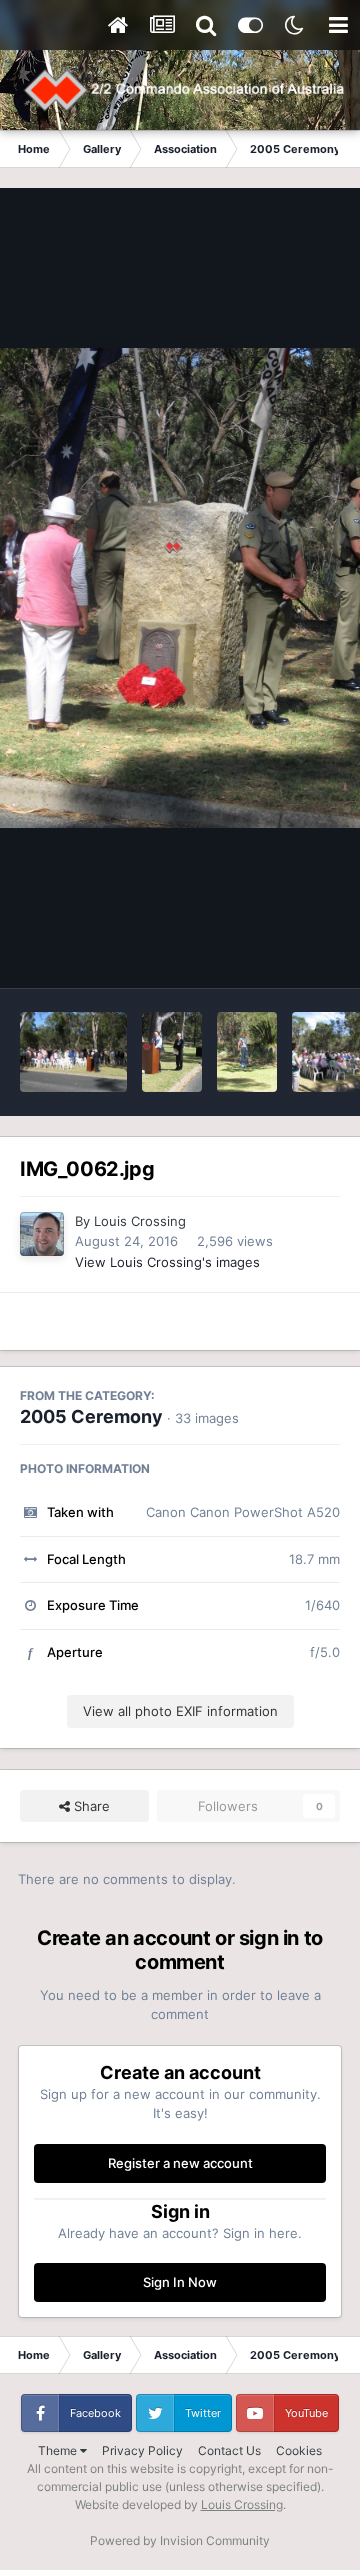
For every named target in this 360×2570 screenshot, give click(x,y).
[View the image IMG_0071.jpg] (73, 1052)
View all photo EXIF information (180, 1711)
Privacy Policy (142, 2450)
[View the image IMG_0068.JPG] (247, 1052)
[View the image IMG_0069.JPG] (172, 1052)
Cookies (299, 2450)
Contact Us (229, 2450)
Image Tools (278, 952)
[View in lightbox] (180, 588)
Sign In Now (180, 2282)
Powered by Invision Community (180, 2540)
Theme (59, 2450)
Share (90, 1806)
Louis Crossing (140, 1221)
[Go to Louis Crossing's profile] (42, 1234)
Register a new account (180, 2163)
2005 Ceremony (91, 1416)
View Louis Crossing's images (167, 1262)
